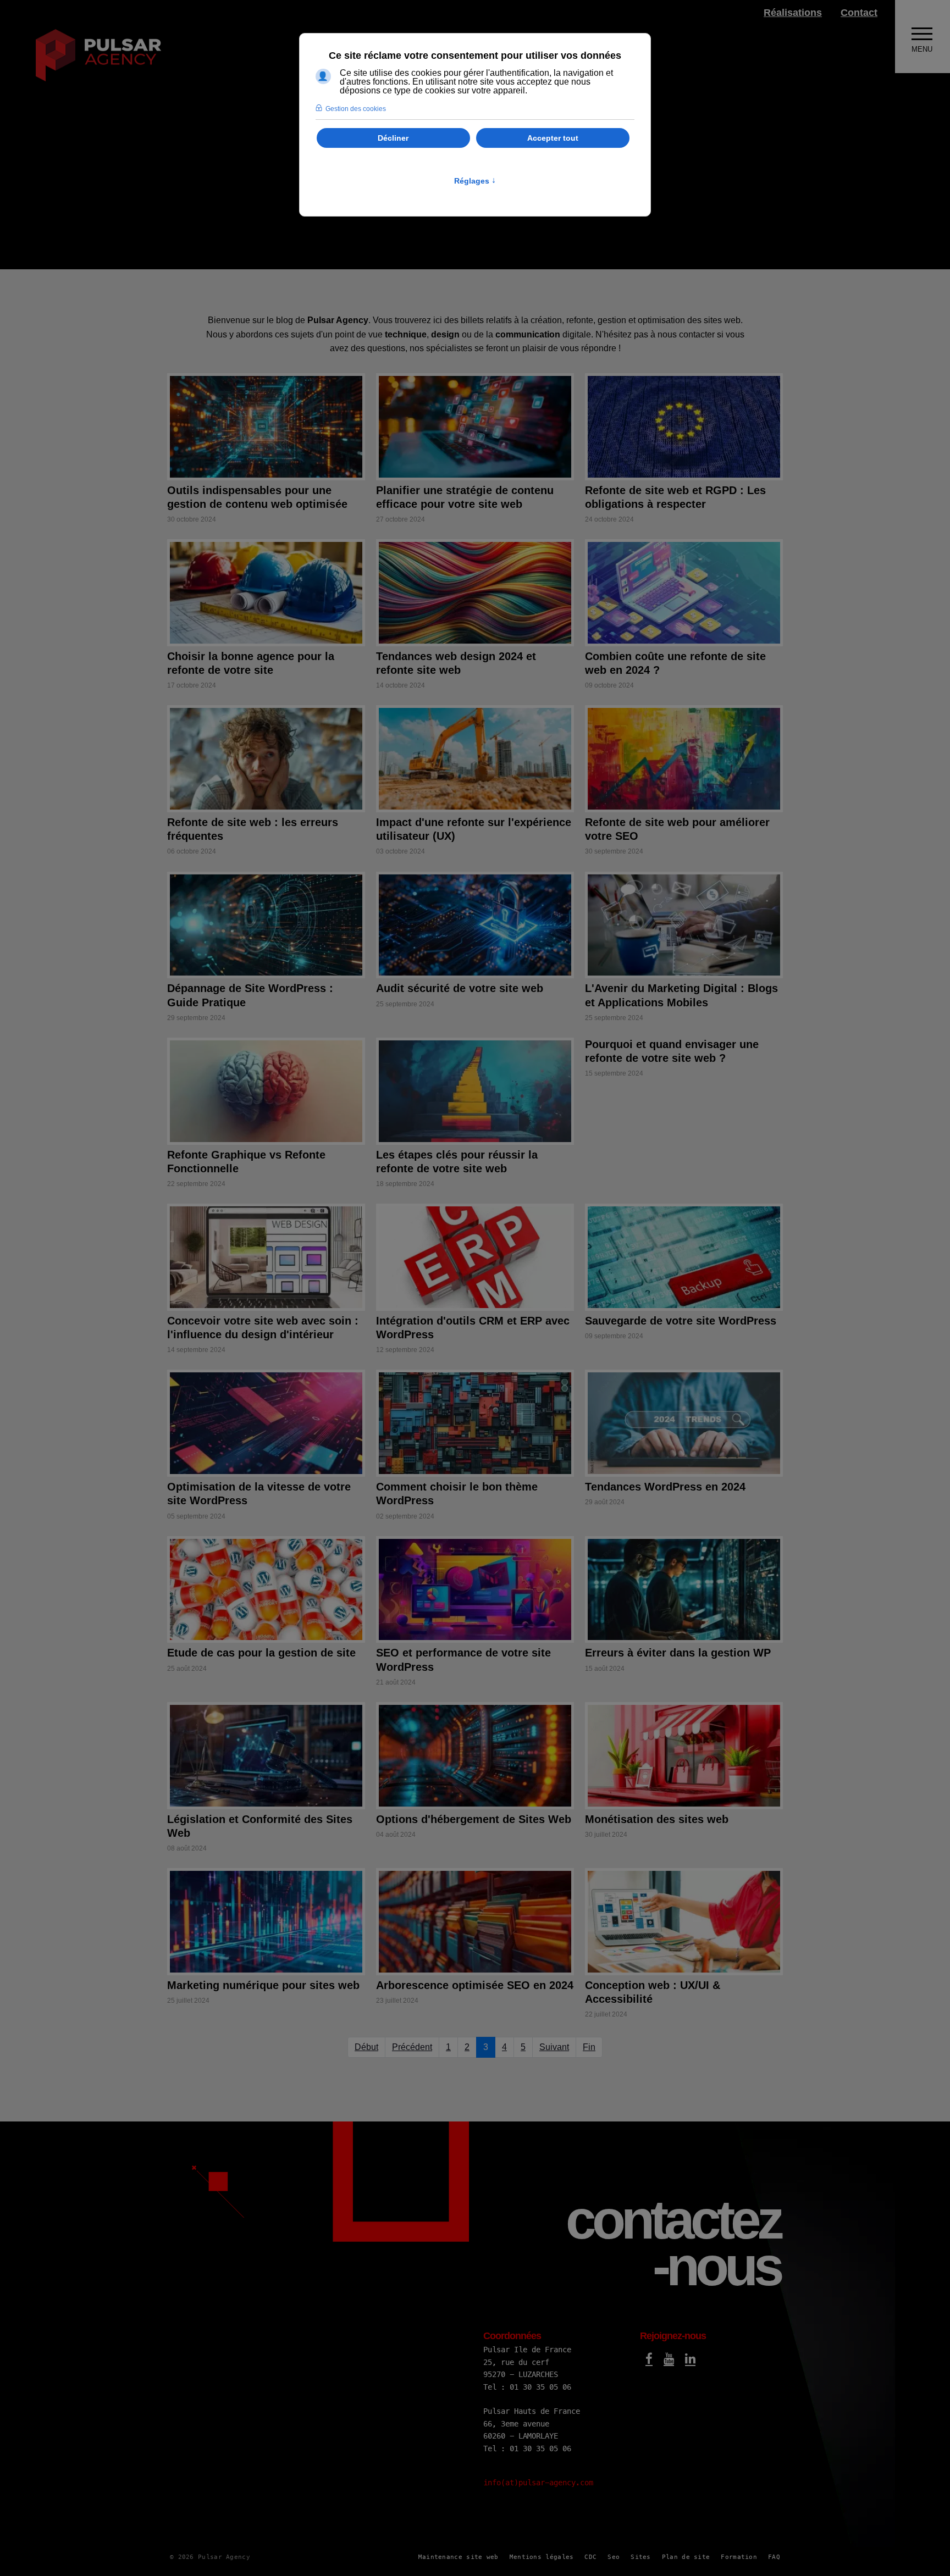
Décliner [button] (393, 138)
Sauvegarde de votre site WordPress (681, 1321)
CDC (590, 2557)
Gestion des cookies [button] (356, 109)
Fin (589, 2047)
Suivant (554, 2047)
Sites (641, 2557)
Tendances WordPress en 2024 (665, 1487)
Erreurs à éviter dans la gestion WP (678, 1653)
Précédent (412, 2047)
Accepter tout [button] (553, 138)
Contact (859, 13)
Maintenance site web (459, 2557)
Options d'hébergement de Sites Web (474, 1819)
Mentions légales (542, 2557)
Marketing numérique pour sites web (263, 1985)
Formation (739, 2557)
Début (366, 2047)
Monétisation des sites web (657, 1819)
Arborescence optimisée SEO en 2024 (475, 1985)
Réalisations (793, 13)
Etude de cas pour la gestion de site (261, 1653)
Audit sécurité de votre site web (460, 988)
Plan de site (686, 2557)
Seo (614, 2557)
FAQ (774, 2557)
